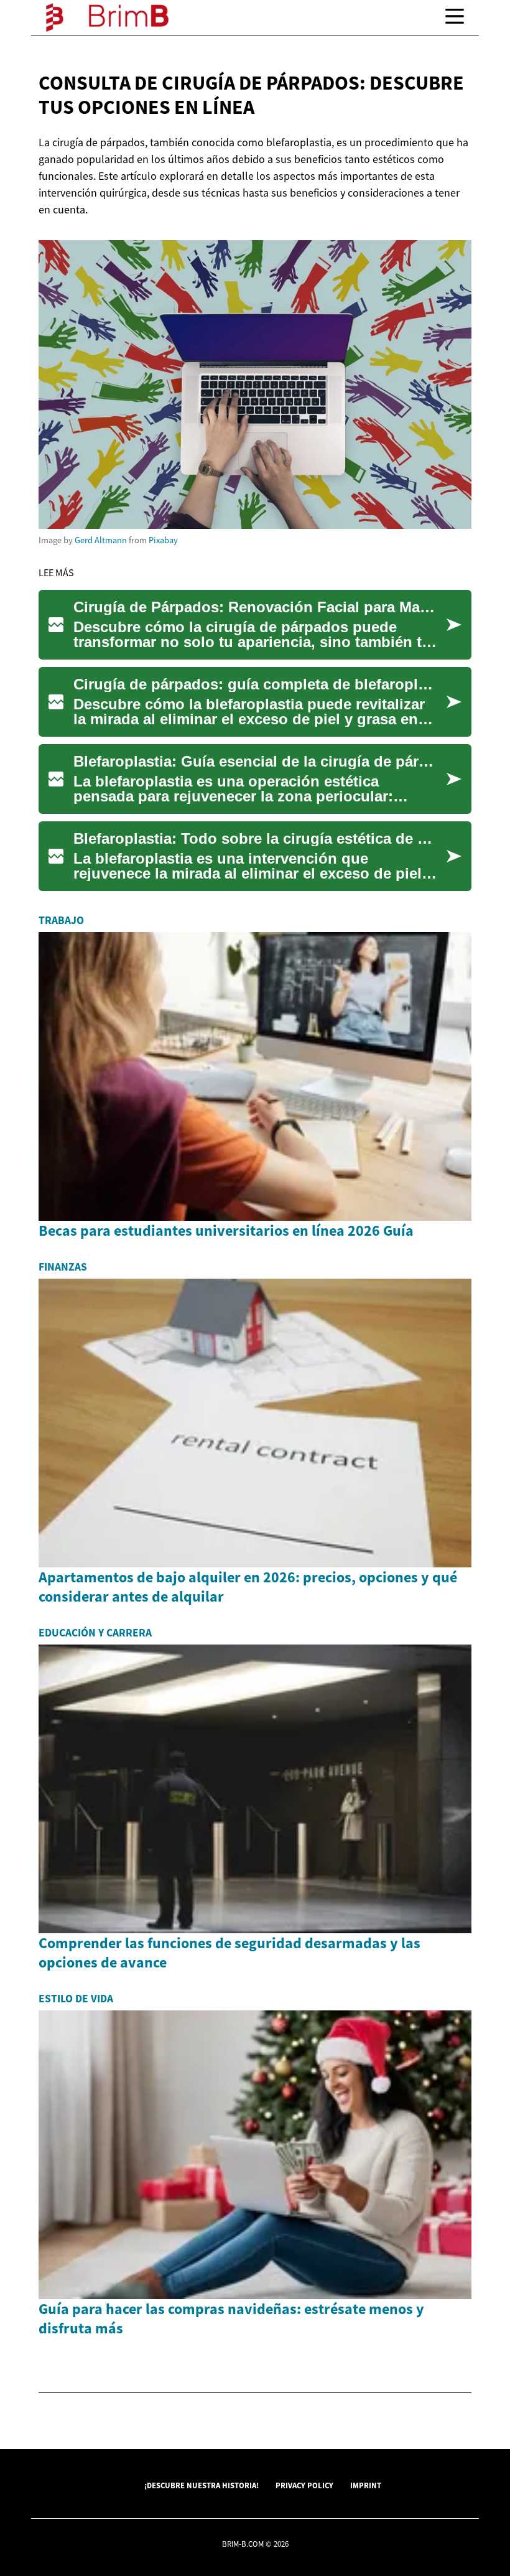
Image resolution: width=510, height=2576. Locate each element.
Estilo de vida (76, 1999)
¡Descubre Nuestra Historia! (202, 2485)
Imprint (366, 2485)
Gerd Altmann (101, 540)
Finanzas (63, 1267)
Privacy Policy (304, 2485)
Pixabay (163, 540)
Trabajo (61, 920)
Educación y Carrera (95, 1633)
